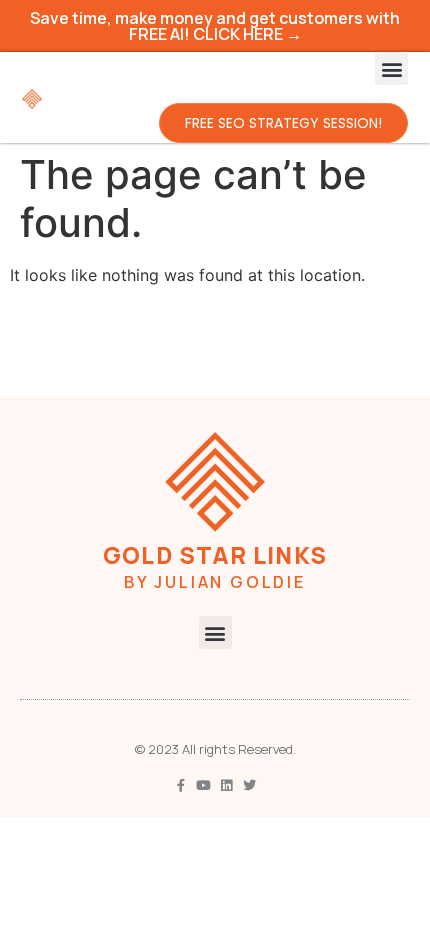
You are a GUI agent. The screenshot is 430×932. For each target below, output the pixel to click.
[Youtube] (203, 785)
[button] (391, 68)
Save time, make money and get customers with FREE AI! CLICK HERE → (215, 26)
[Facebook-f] (180, 785)
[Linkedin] (226, 785)
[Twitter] (249, 785)
